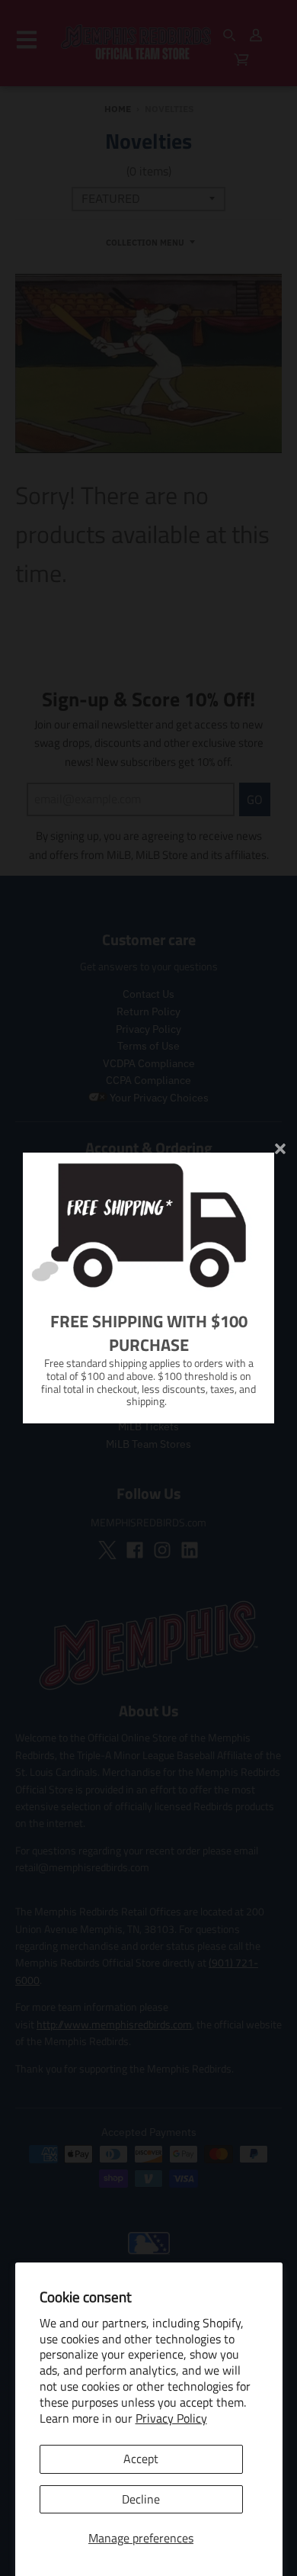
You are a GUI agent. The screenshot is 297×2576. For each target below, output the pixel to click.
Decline (141, 2499)
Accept (141, 2459)
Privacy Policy (171, 2418)
